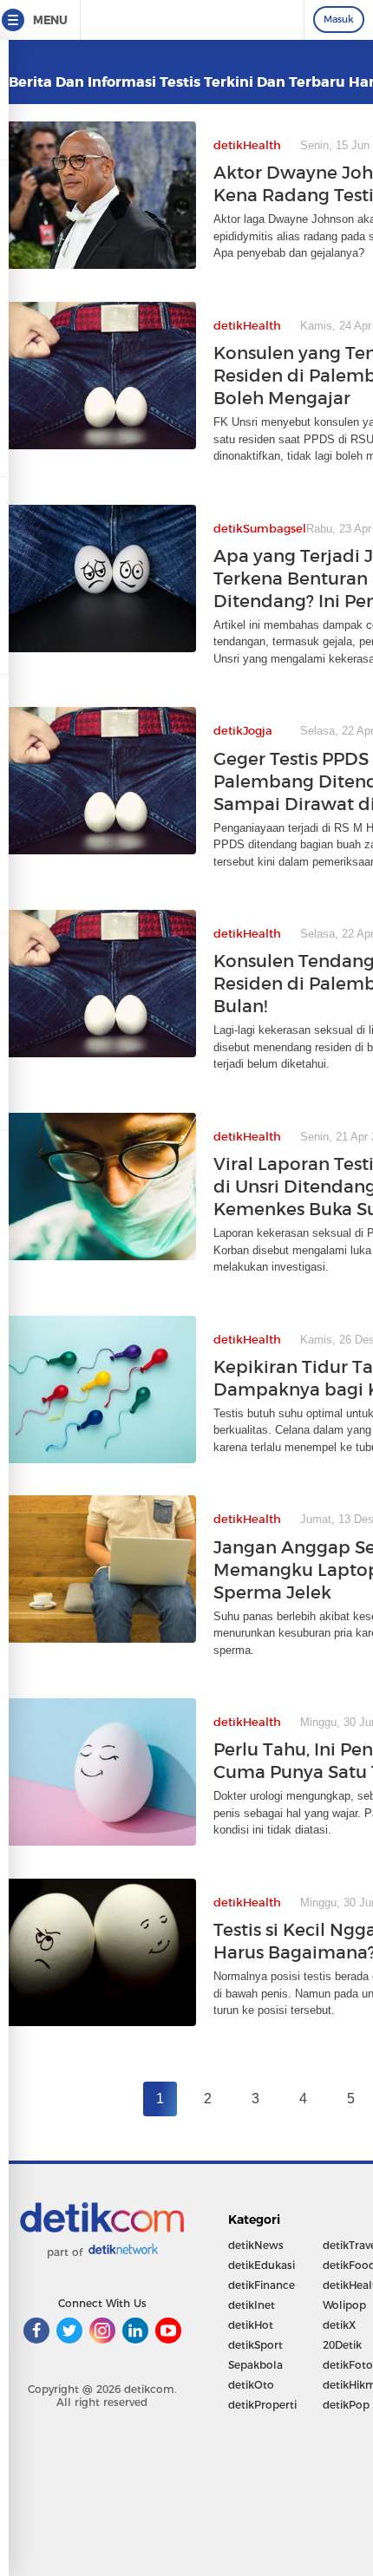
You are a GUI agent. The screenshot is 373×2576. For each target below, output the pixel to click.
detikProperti (262, 2405)
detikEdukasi (262, 2265)
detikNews (256, 2245)
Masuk (339, 19)
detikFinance (262, 2285)
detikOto (251, 2385)
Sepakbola (255, 2365)
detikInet (252, 2305)
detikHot (251, 2325)
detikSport (255, 2345)
